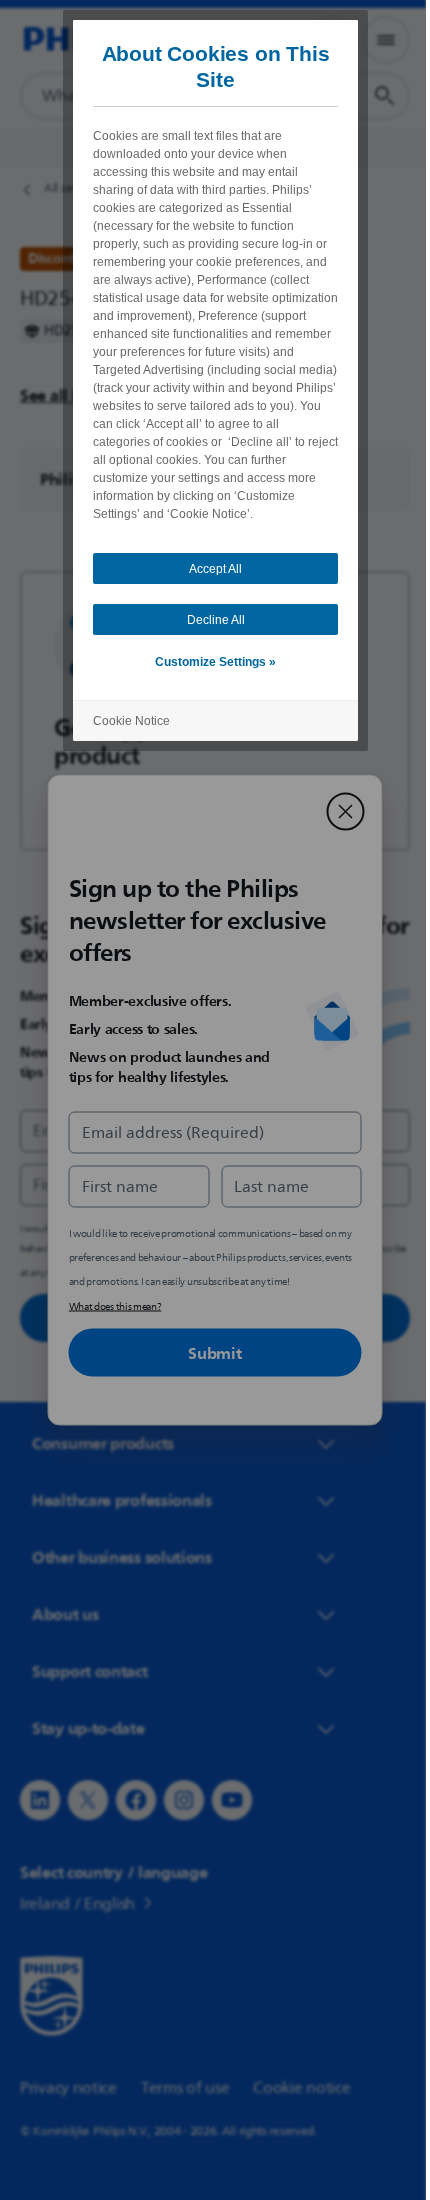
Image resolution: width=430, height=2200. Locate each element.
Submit (207, 1353)
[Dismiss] (338, 812)
